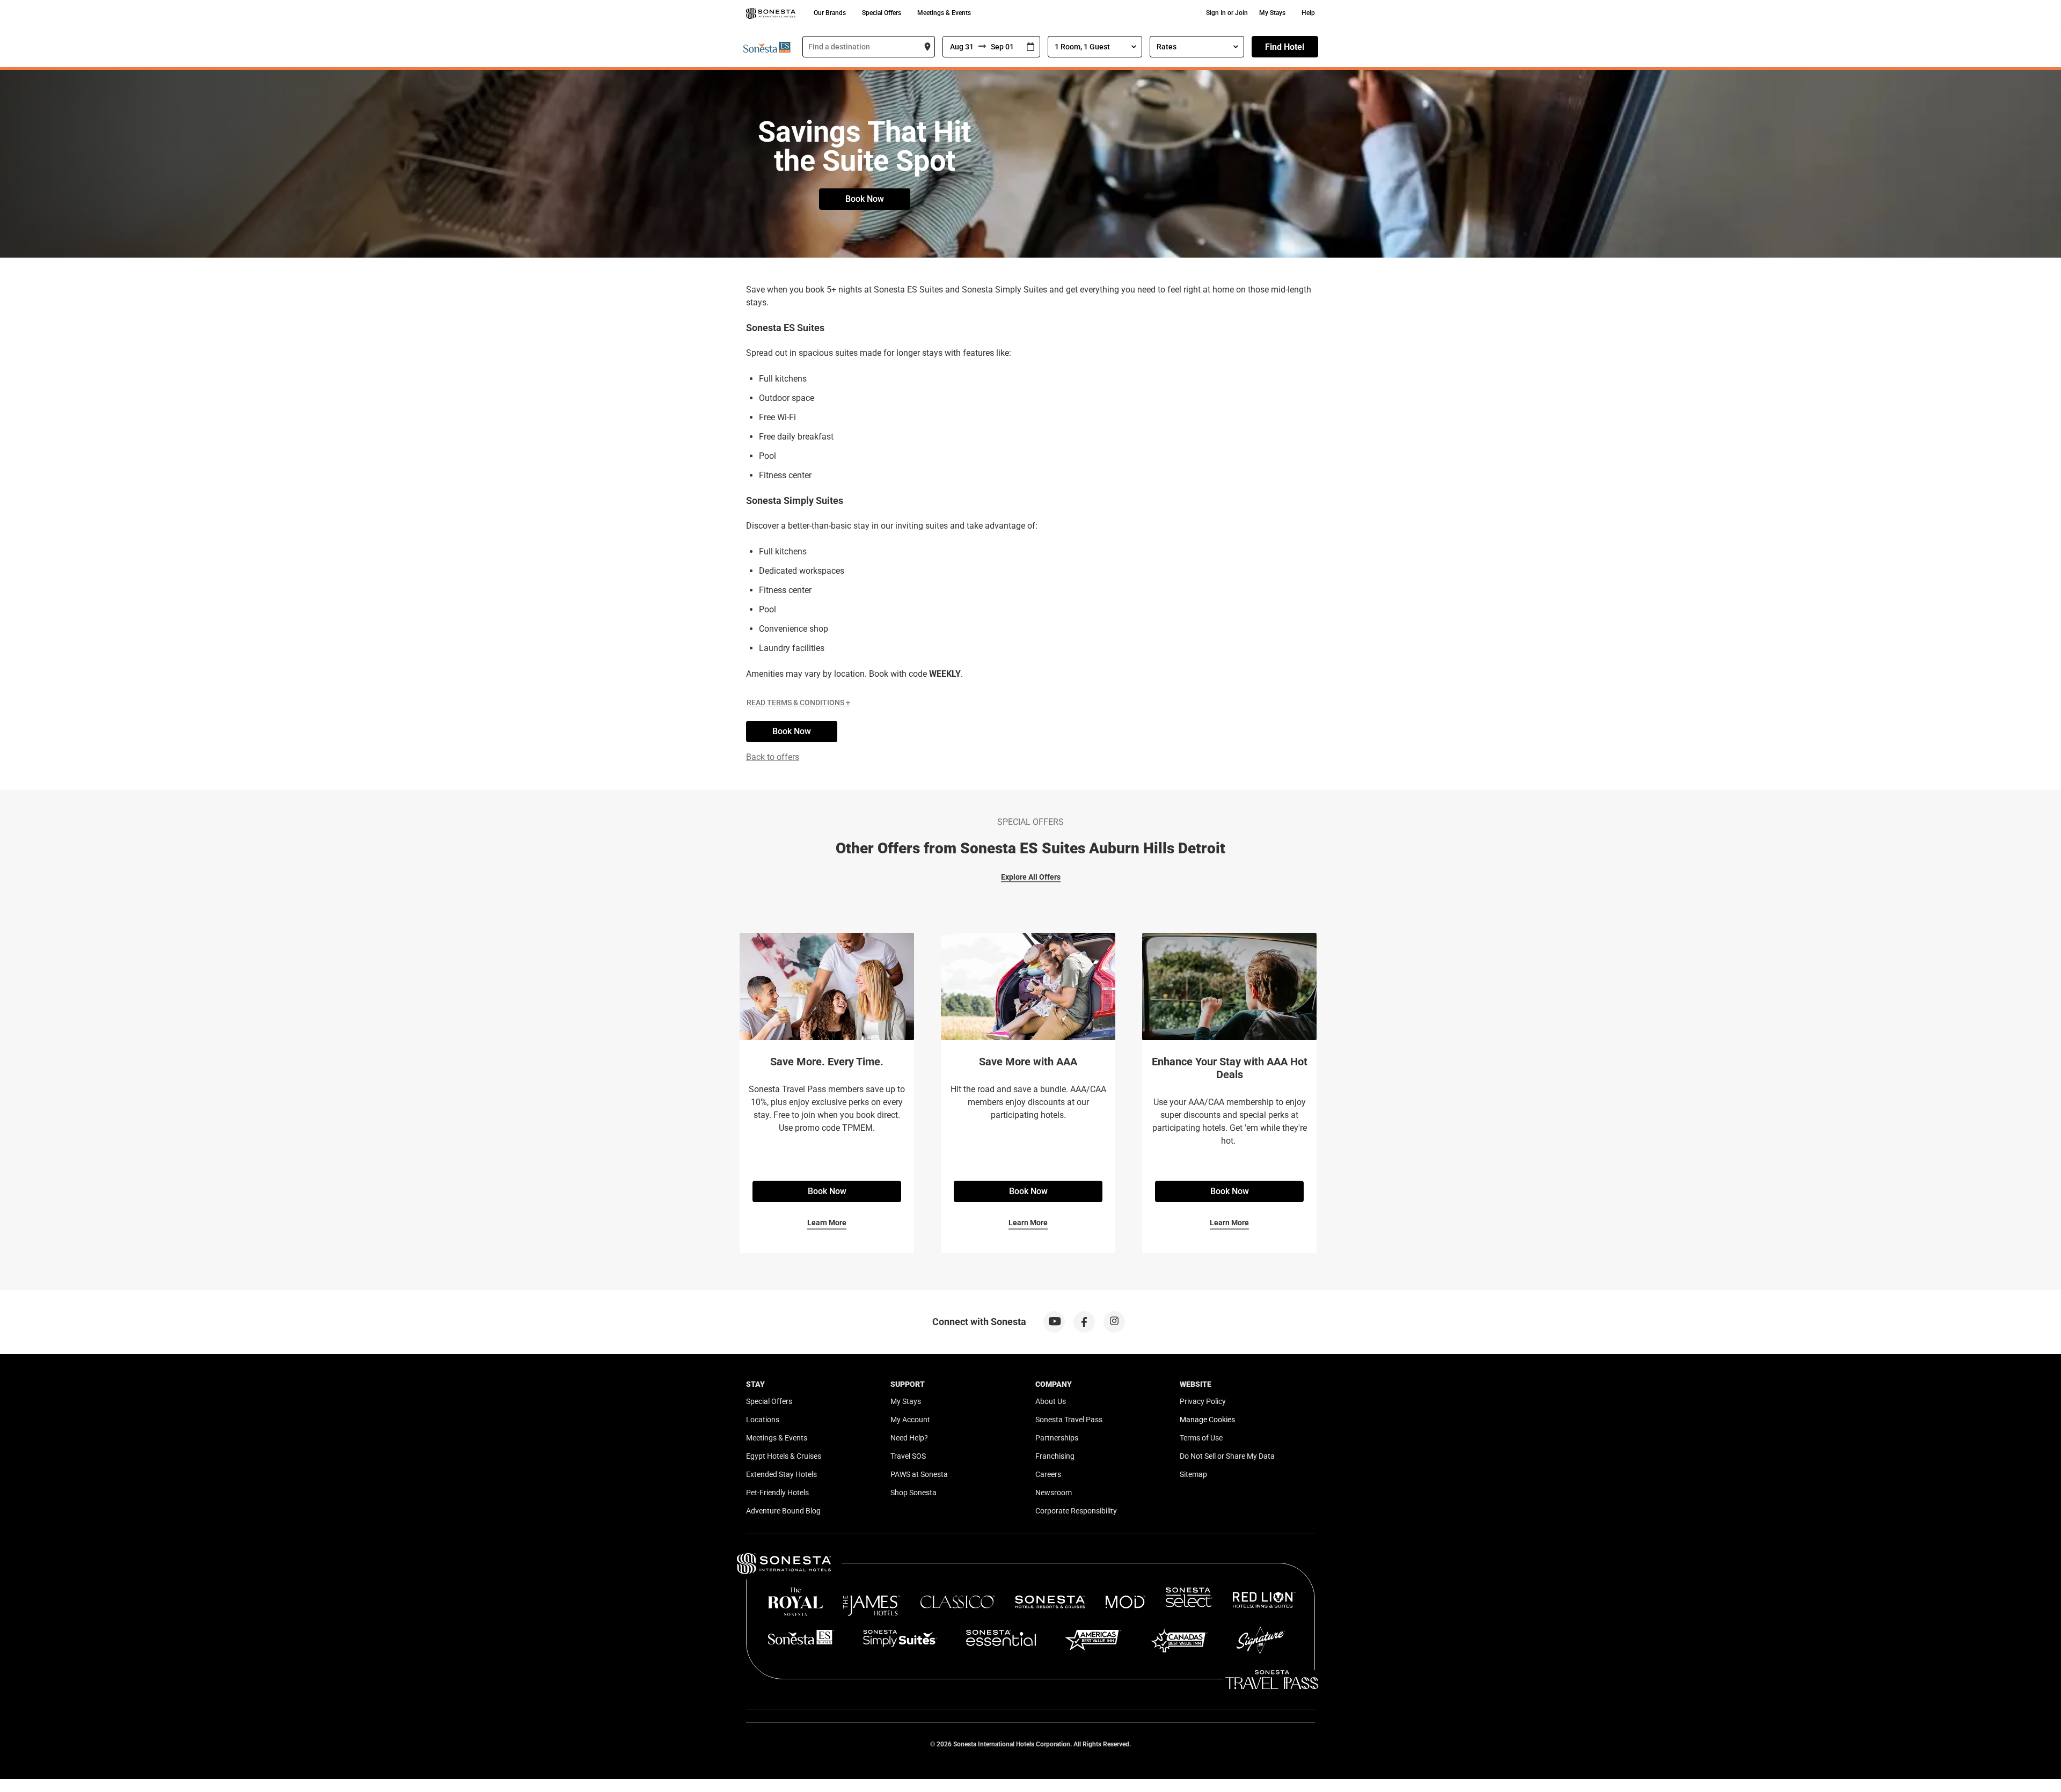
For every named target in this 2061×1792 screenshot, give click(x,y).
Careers (1048, 1474)
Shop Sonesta (913, 1493)
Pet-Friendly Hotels (777, 1493)
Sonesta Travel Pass (1069, 1420)
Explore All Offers (1031, 877)
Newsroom (1054, 1493)
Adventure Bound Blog (783, 1511)
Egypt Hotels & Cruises (784, 1456)
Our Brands (830, 13)
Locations (763, 1420)
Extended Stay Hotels (781, 1474)
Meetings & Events (944, 13)
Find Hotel (1285, 47)
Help (1308, 13)
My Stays (1272, 13)
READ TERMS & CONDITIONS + (798, 703)
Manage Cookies (1207, 1420)
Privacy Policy (1203, 1401)
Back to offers (773, 757)
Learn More (827, 1223)
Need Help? (909, 1438)
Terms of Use (1201, 1438)
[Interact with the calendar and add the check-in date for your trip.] (1030, 47)
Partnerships (1057, 1438)
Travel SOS (908, 1456)
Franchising (1055, 1456)
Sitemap (1193, 1474)
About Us (1051, 1401)
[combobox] (869, 47)
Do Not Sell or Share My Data (1227, 1456)
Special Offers (882, 13)
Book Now (865, 199)
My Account (910, 1420)
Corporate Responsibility (1076, 1511)
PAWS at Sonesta (919, 1474)
